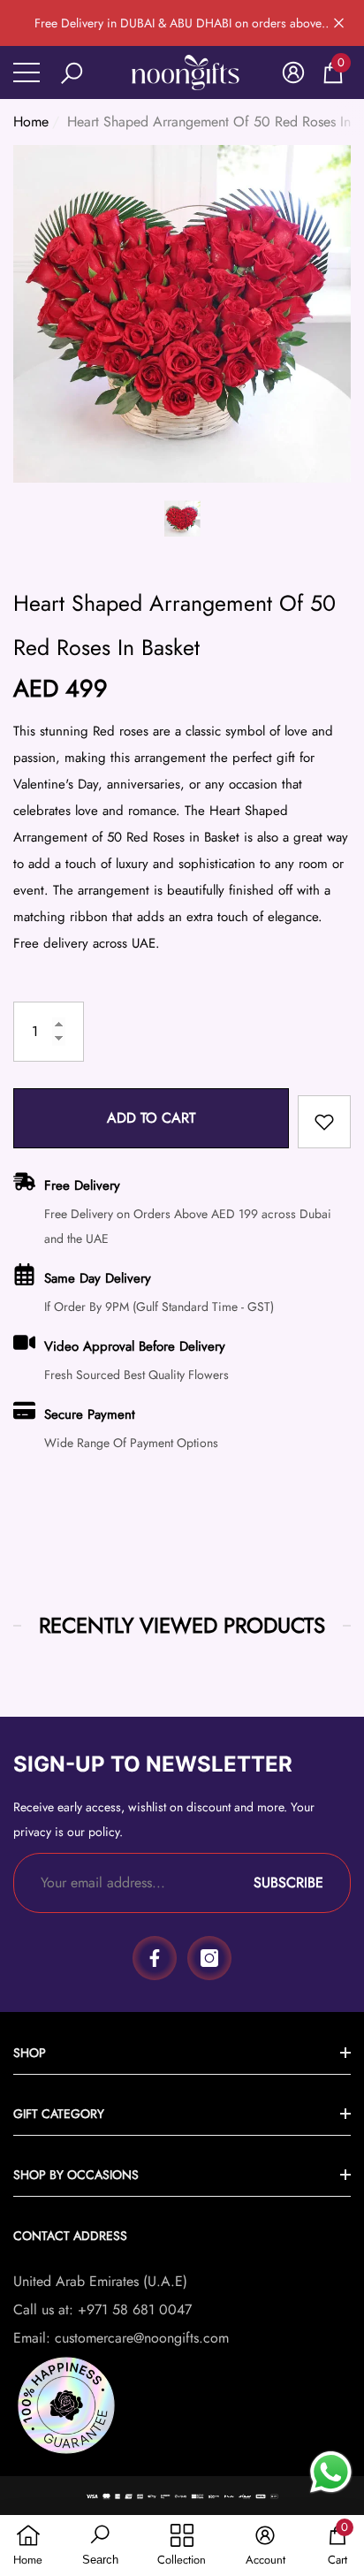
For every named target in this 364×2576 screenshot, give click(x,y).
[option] (182, 314)
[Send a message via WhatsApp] (331, 2472)
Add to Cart (151, 1118)
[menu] (27, 72)
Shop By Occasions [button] (76, 2175)
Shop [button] (30, 2053)
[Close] (339, 23)
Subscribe (288, 1882)
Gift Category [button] (59, 2114)
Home (31, 122)
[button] (72, 73)
